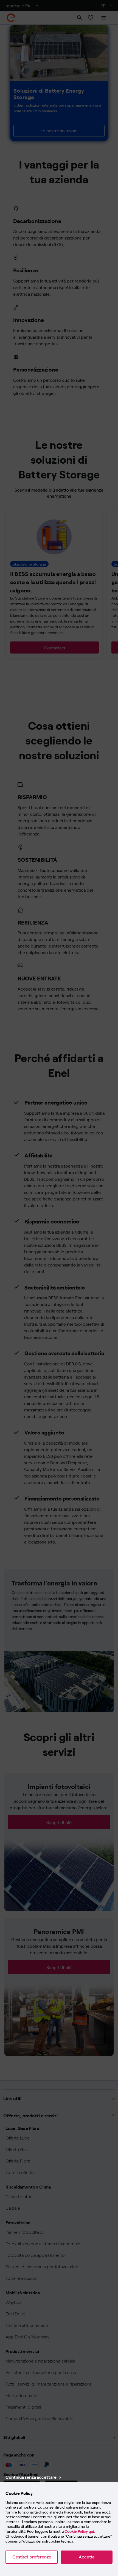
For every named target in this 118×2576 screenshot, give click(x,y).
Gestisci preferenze (32, 2557)
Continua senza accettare (31, 2477)
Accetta (87, 2557)
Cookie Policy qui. (80, 2531)
